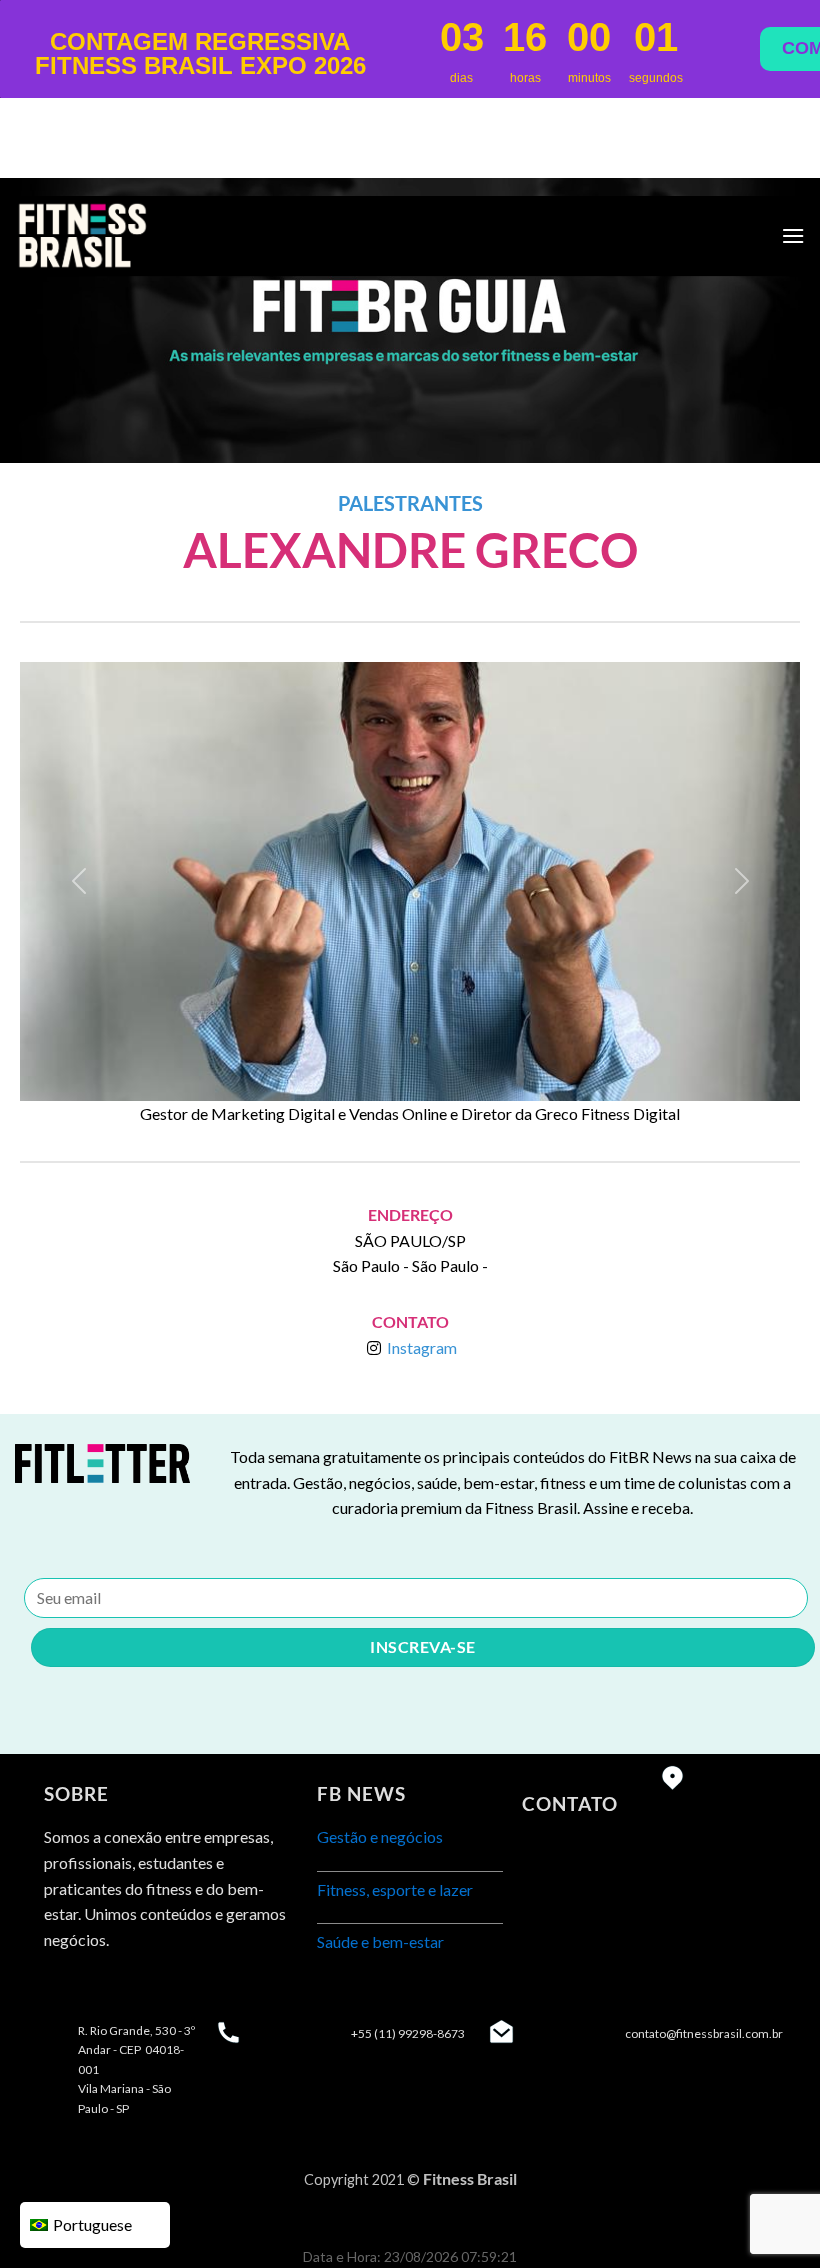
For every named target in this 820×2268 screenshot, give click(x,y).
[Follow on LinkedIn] (134, 1989)
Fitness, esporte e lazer (395, 1889)
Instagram (422, 1347)
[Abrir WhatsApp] (768, 2216)
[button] (78, 881)
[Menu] (793, 235)
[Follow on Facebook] (62, 1989)
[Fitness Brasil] (115, 236)
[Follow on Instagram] (98, 1989)
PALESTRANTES (410, 503)
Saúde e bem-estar (380, 1941)
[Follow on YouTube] (170, 1989)
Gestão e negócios (380, 1836)
